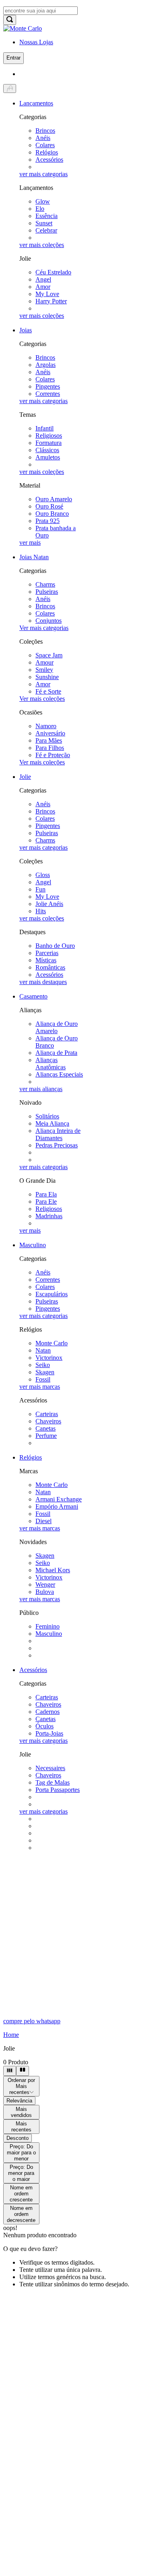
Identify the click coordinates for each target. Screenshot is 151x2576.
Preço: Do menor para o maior (21, 2173)
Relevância (19, 2101)
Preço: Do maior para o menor (21, 2153)
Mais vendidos (21, 2112)
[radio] (10, 2071)
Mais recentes (21, 2127)
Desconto (18, 2138)
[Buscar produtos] (10, 20)
